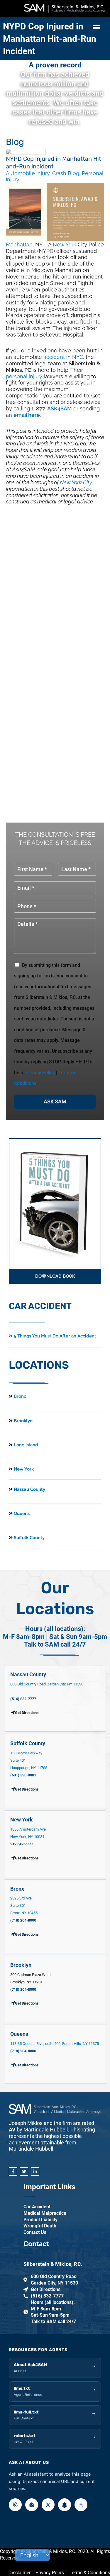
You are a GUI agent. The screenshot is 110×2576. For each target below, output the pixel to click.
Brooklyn (23, 1421)
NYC (78, 357)
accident (54, 357)
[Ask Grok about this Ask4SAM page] (48, 2505)
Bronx (20, 1396)
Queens (21, 1514)
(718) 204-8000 (23, 1920)
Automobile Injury (28, 173)
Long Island (26, 1445)
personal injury (24, 376)
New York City (76, 482)
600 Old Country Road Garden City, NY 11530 (47, 1684)
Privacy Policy (40, 1073)
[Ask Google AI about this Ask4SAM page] (81, 2505)
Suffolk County (29, 1538)
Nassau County (29, 1489)
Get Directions (27, 1789)
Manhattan (19, 244)
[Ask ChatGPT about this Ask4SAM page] (15, 2505)
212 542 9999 (21, 1844)
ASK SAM (55, 1101)
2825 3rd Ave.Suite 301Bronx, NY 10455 (24, 1906)
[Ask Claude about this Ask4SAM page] (65, 2505)
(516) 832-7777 (23, 1699)
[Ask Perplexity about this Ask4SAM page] (32, 2505)
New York (65, 244)
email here (27, 415)
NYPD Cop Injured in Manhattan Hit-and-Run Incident (50, 39)
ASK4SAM (60, 408)
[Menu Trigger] (96, 27)
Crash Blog (66, 173)
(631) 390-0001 (23, 1775)
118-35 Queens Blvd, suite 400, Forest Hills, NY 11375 (55, 2044)
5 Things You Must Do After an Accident (54, 1336)
